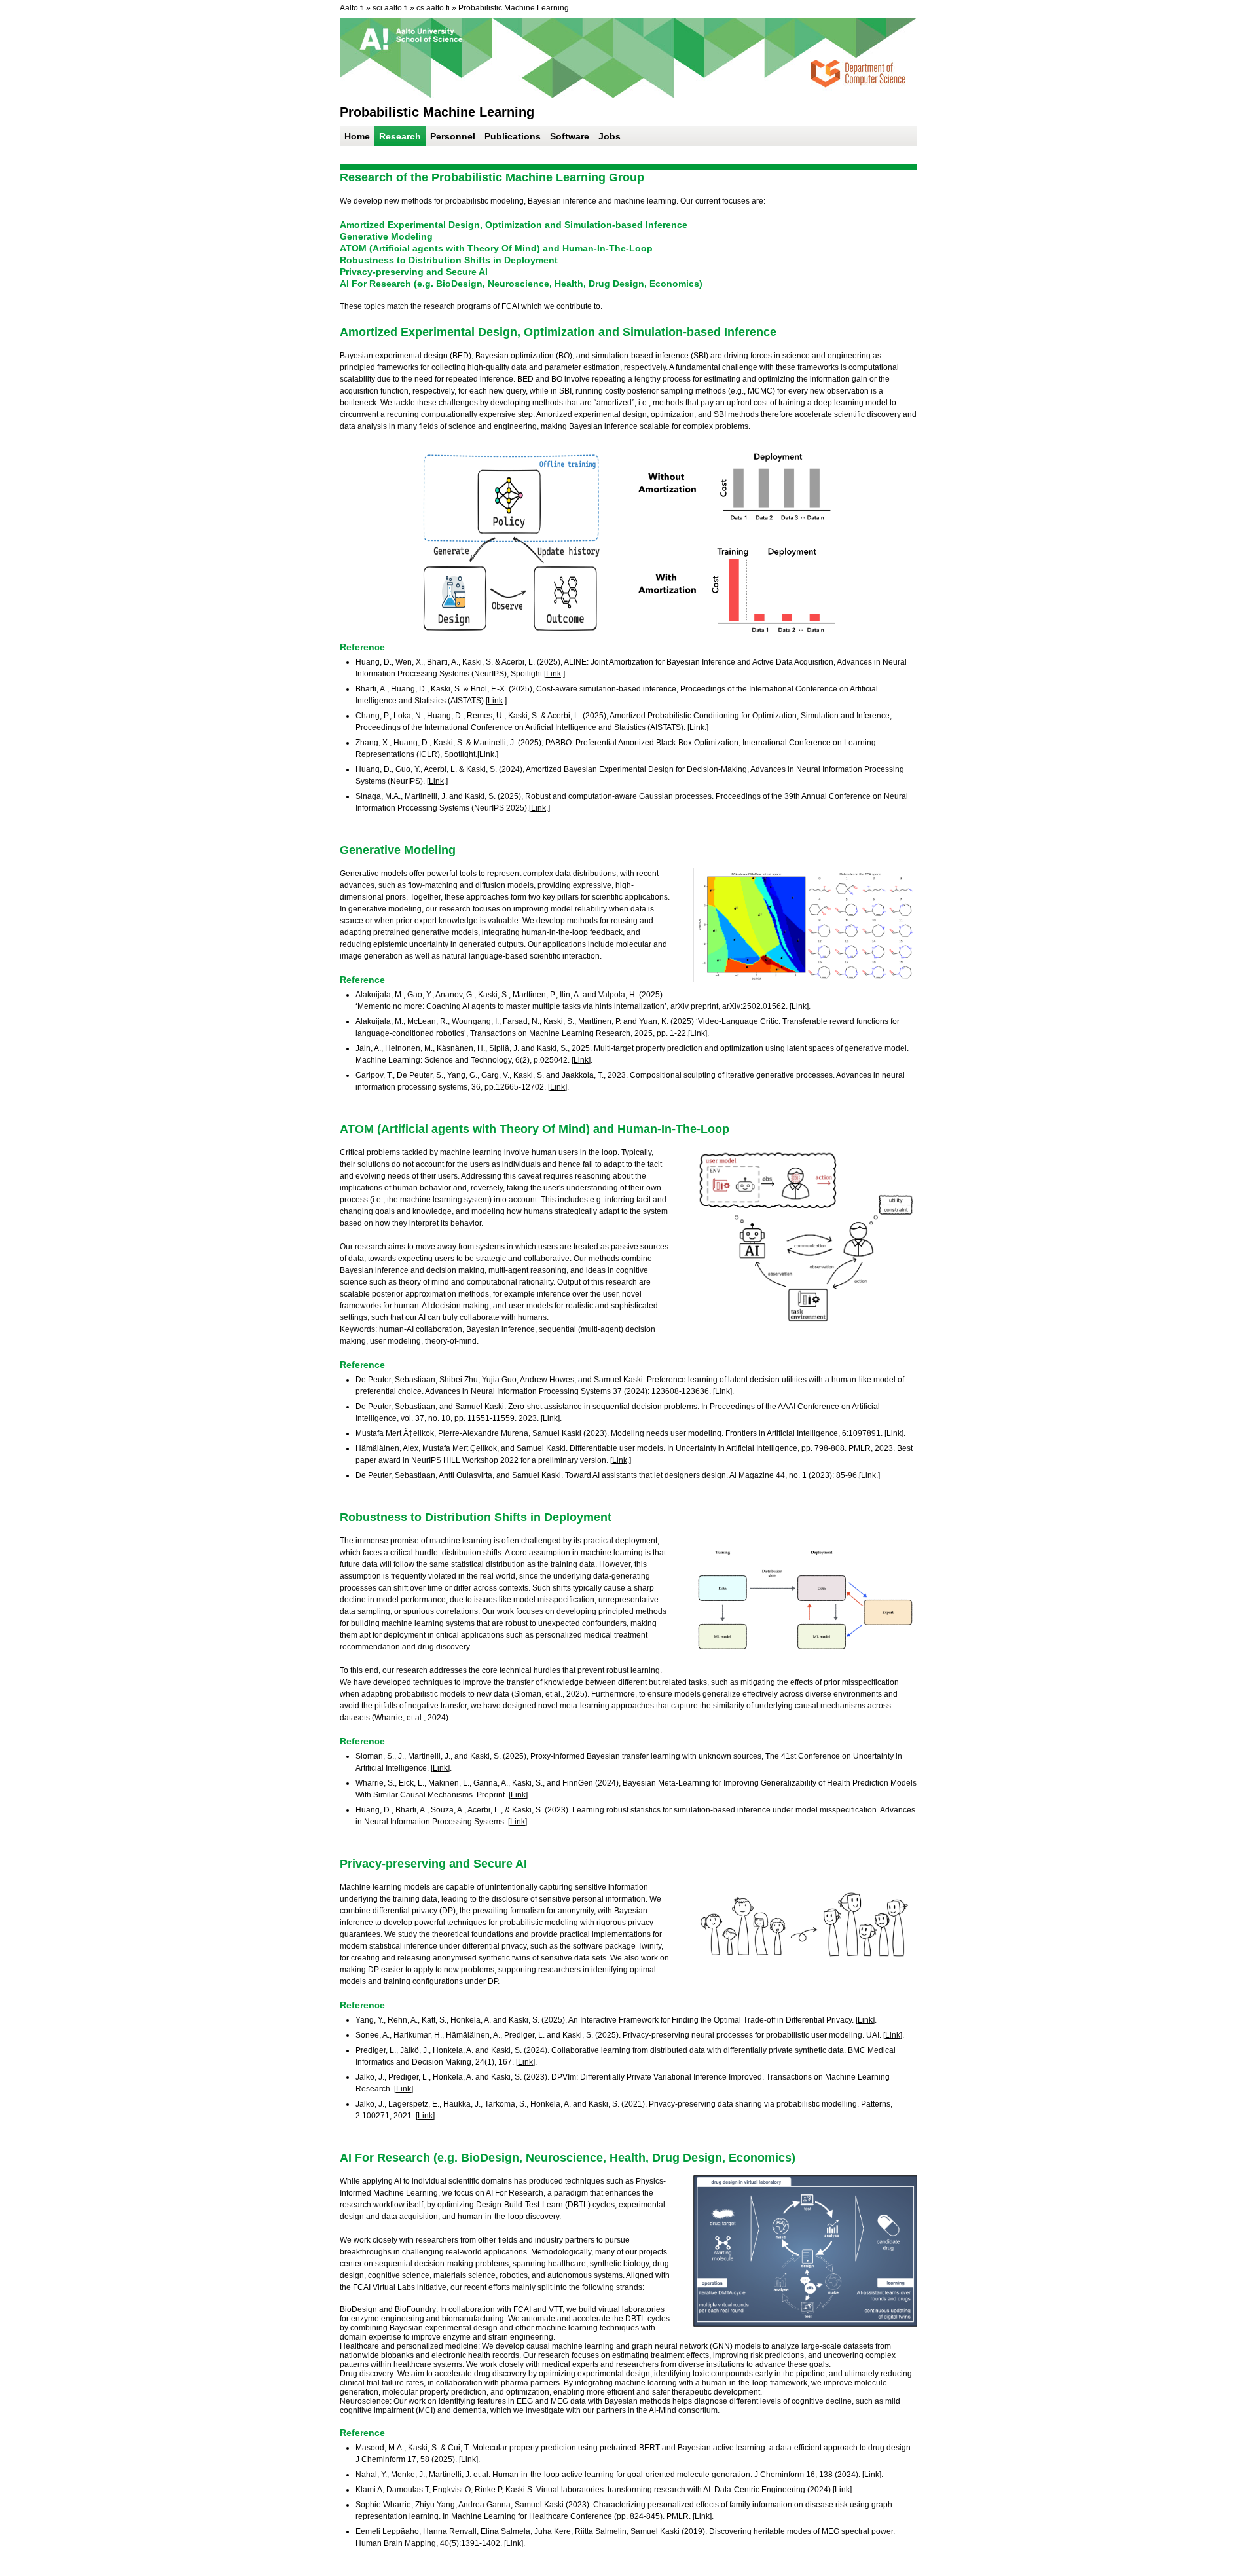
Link (554, 674)
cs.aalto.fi (433, 8)
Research (400, 136)
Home (357, 136)
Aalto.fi (352, 8)
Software (570, 136)
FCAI (510, 306)
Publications (513, 136)
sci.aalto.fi (390, 8)
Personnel (453, 136)
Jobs (610, 136)
